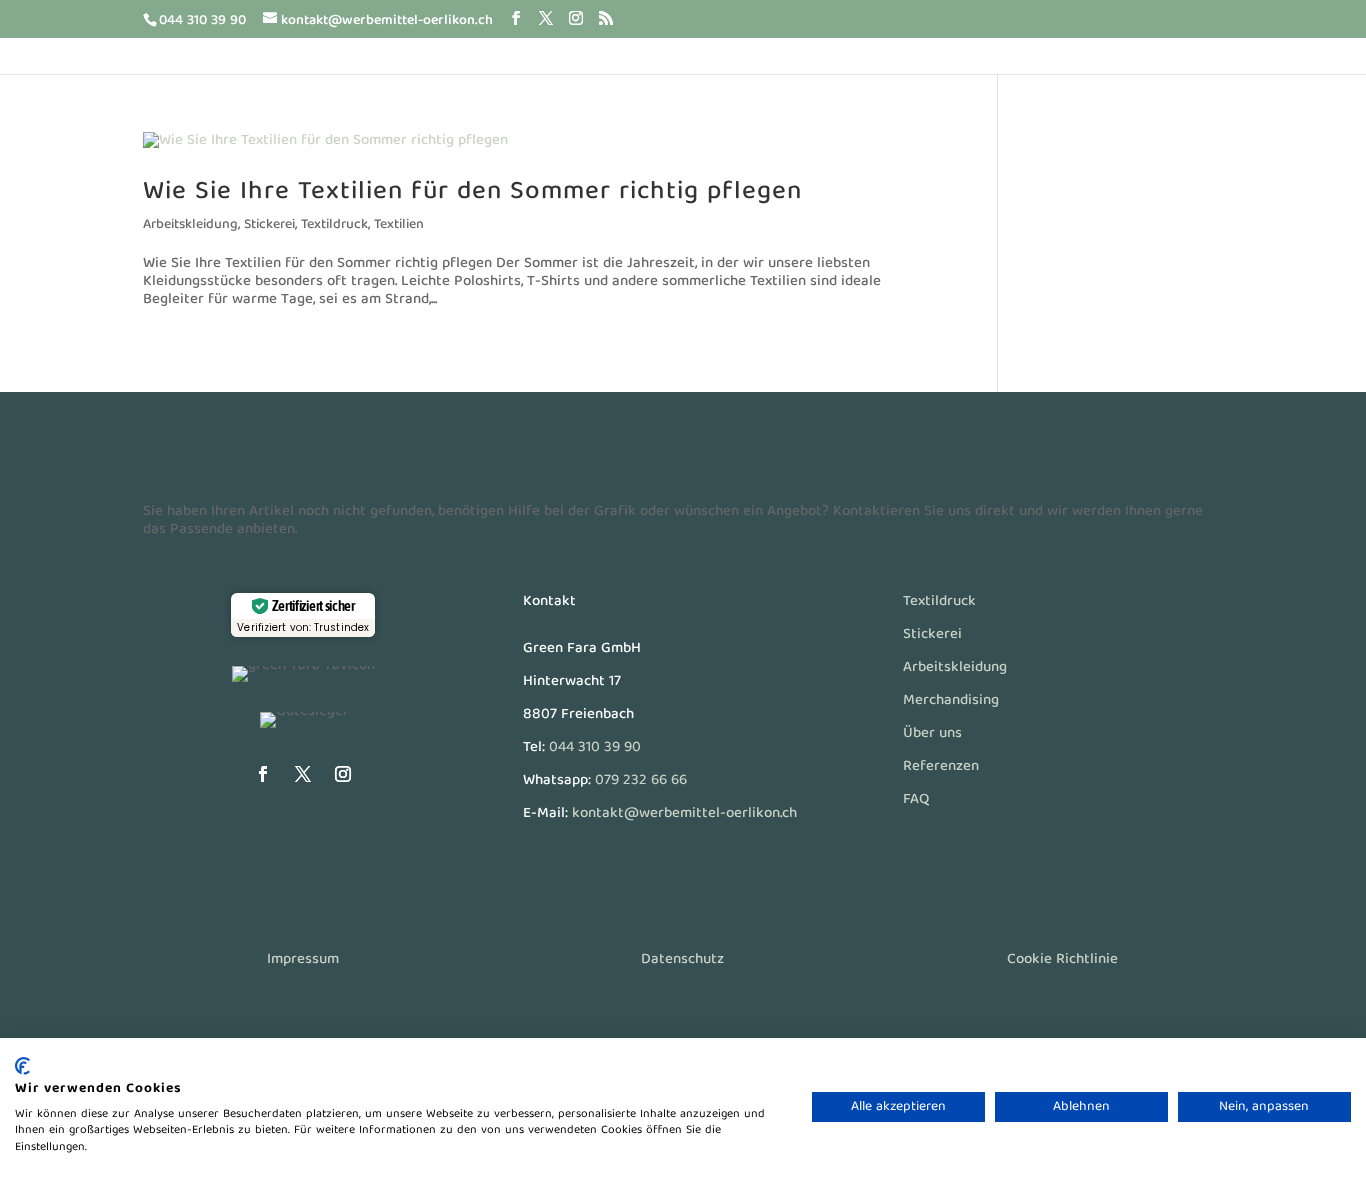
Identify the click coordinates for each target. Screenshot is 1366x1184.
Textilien (399, 225)
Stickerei (269, 225)
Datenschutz (682, 960)
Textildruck (334, 225)
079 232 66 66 (641, 781)
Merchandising (951, 701)
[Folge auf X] (303, 774)
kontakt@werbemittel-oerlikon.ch (684, 814)
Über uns (932, 734)
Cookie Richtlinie (1062, 960)
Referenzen (941, 767)
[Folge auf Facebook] (263, 774)
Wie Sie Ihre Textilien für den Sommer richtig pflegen (472, 192)
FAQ (916, 800)
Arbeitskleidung (190, 225)
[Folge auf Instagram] (343, 774)
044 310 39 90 (595, 748)
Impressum (303, 960)
